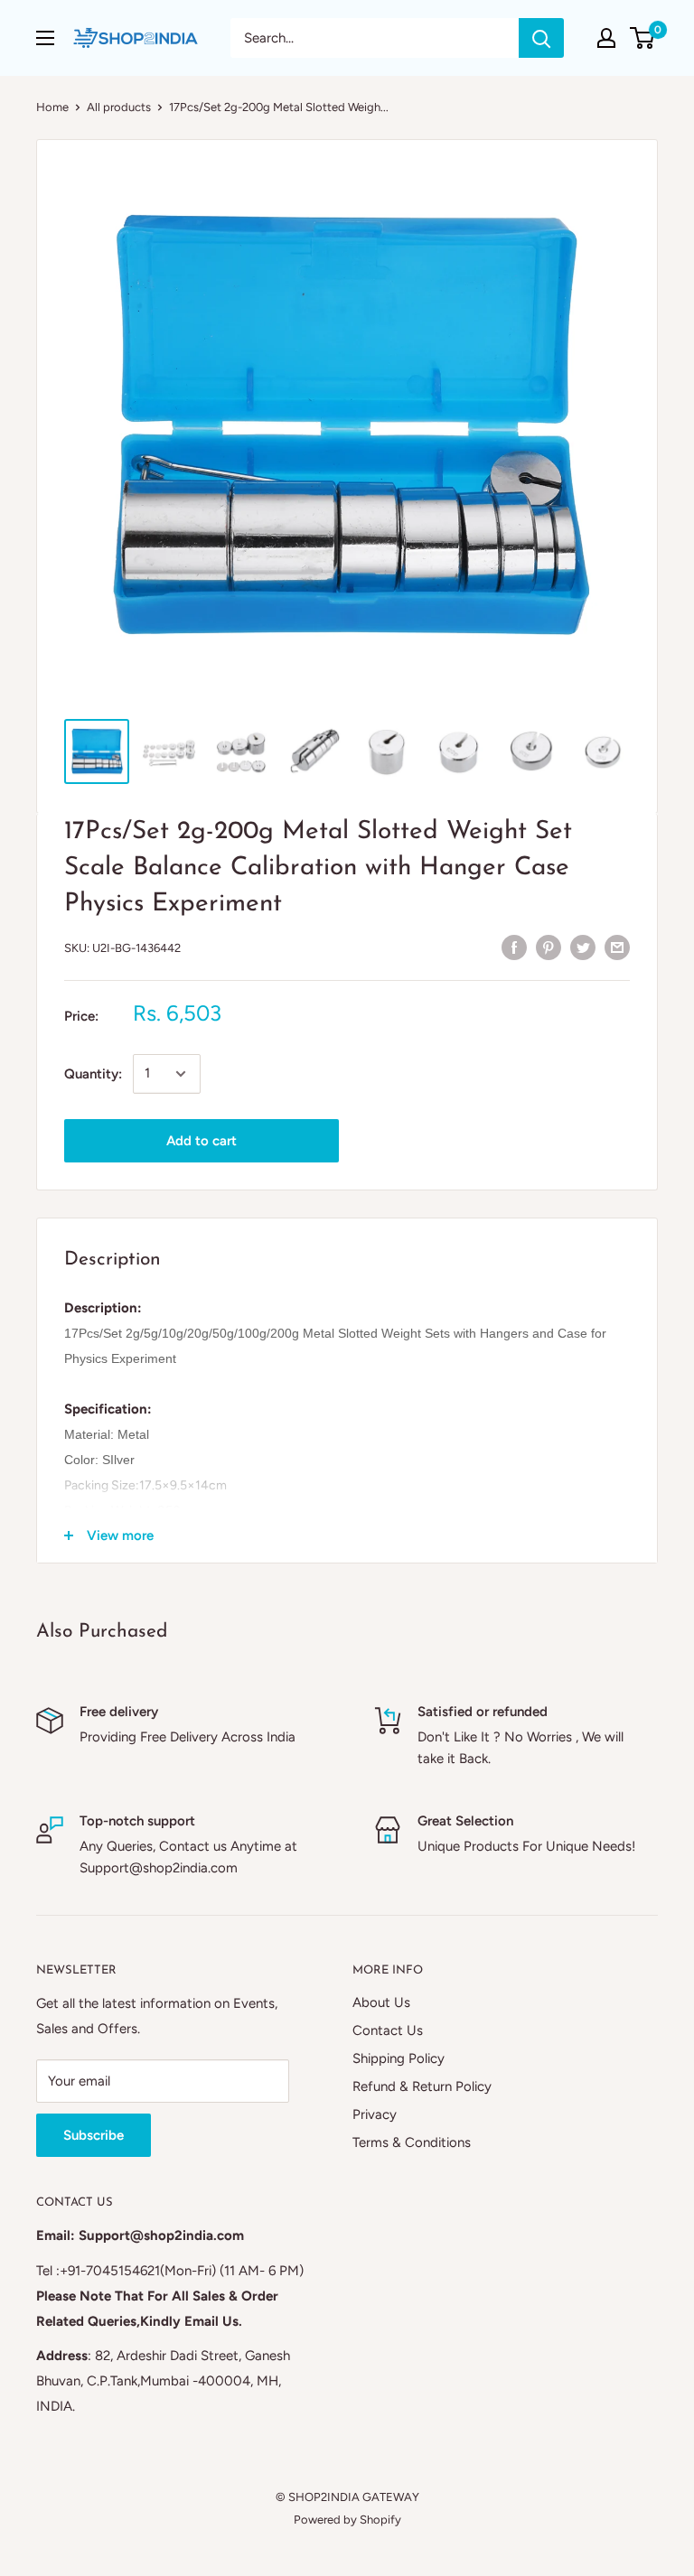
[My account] (606, 38)
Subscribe (94, 2135)
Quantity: (93, 1074)
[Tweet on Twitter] (583, 946)
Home (52, 107)
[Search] (541, 38)
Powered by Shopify (347, 2520)
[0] (643, 38)
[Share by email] (617, 946)
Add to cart (202, 1141)
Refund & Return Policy (422, 2086)
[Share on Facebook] (514, 946)
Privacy (375, 2114)
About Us (381, 2002)
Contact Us (388, 2030)
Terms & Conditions (412, 2142)
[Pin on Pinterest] (549, 946)
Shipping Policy (399, 2058)
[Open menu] (45, 38)
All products (119, 107)
